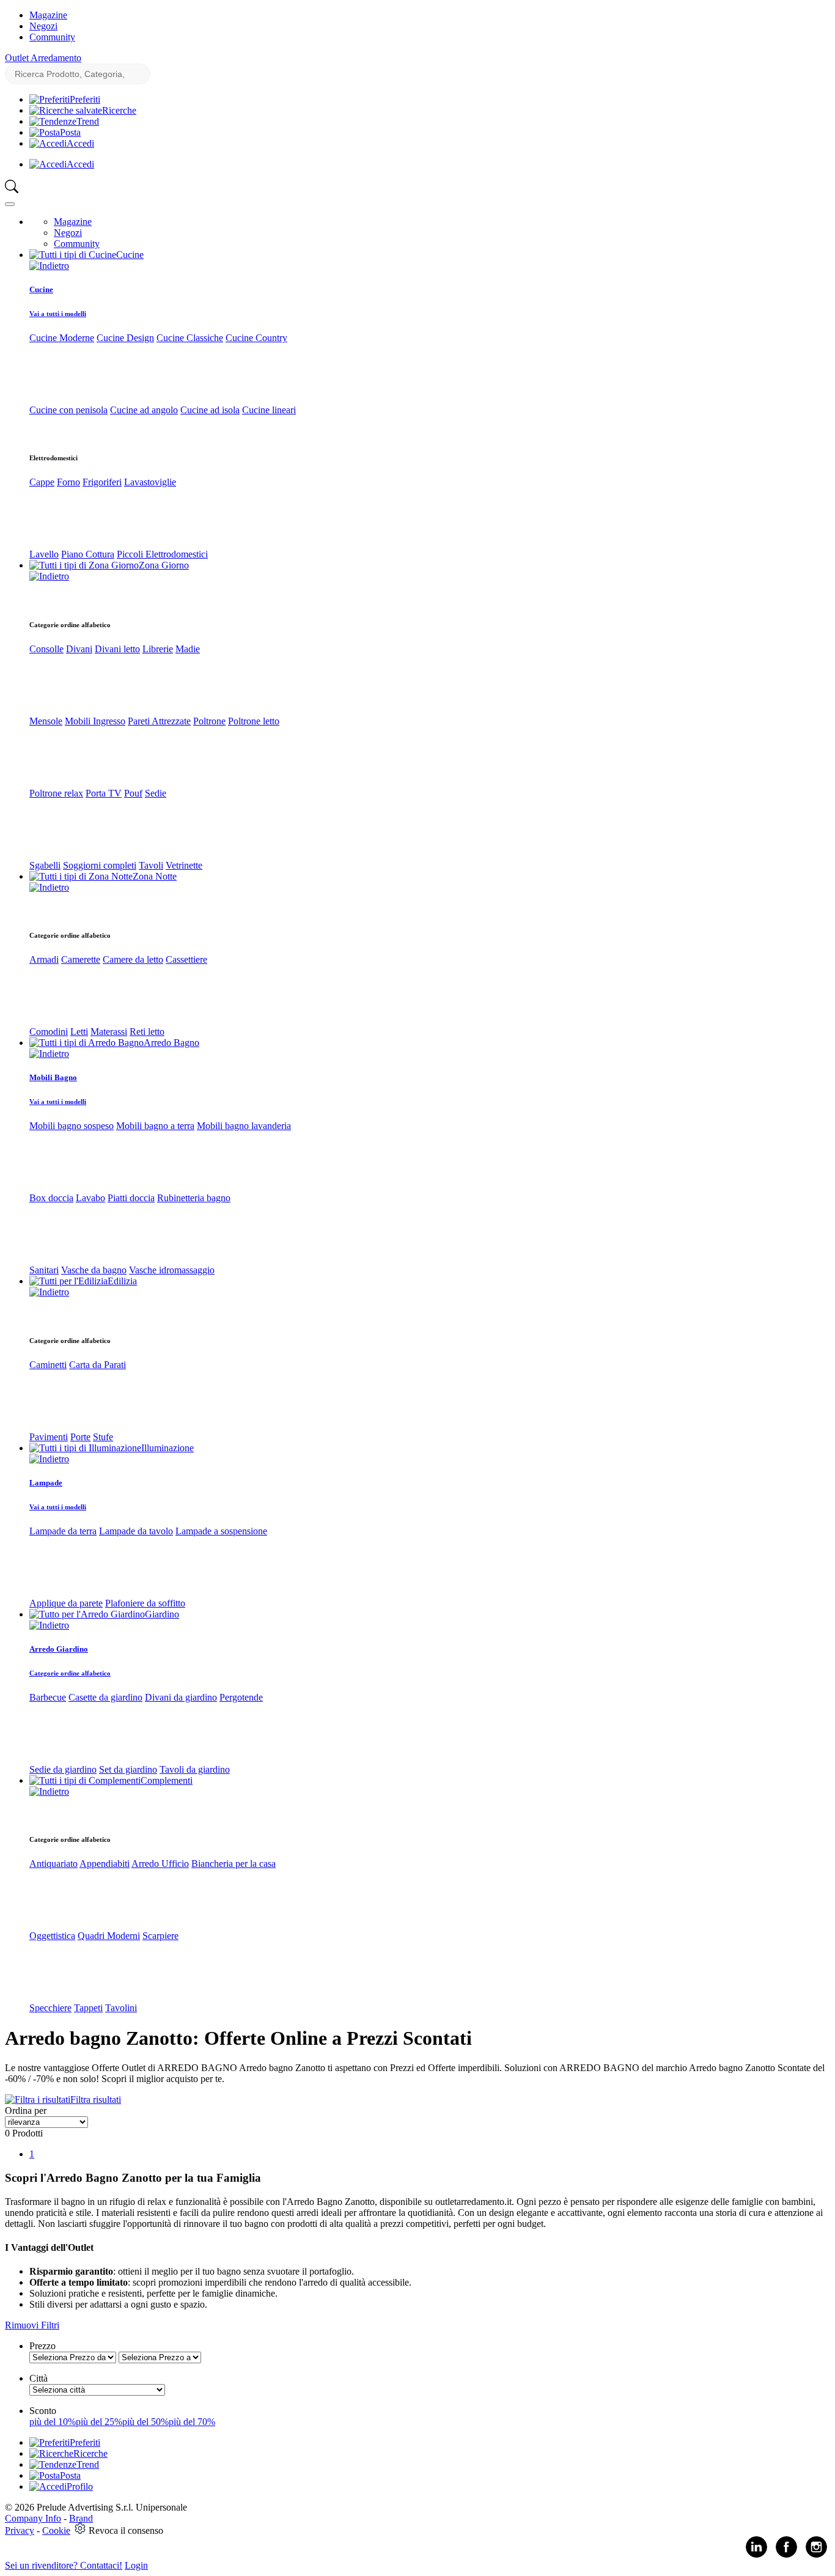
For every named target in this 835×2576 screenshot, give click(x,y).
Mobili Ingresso (95, 721)
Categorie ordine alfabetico (70, 1673)
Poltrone (209, 721)
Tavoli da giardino (195, 1769)
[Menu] (10, 204)
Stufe (103, 1437)
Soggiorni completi (100, 865)
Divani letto (117, 649)
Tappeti (88, 2008)
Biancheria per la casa (234, 1864)
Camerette (81, 959)
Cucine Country (256, 338)
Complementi (167, 1780)
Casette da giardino (105, 1697)
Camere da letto (133, 959)
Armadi (44, 959)
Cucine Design (125, 338)
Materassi (109, 1032)
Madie (188, 649)
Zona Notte (155, 876)
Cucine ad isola (210, 410)
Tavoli (151, 865)
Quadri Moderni (109, 1936)
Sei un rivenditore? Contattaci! (64, 2565)
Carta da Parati (97, 1365)
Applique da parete (66, 1603)
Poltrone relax (56, 793)
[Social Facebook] (786, 2555)
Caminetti (48, 1365)
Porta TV (104, 793)
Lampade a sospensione (221, 1531)
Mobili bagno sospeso (72, 1126)
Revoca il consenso (126, 2530)
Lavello (44, 554)
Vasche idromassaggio (172, 1270)
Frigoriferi (102, 482)
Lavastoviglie (150, 482)
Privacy (20, 2530)
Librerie (158, 649)
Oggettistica (52, 1936)
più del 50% (145, 2422)
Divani (79, 649)
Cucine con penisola (68, 410)
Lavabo (90, 1198)
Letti (79, 1032)
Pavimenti (49, 1437)
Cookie (56, 2530)
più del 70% (192, 2422)
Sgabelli (45, 865)
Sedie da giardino (63, 1769)
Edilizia (122, 1281)
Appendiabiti (105, 1864)
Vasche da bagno (94, 1270)
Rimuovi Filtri (32, 2325)
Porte (80, 1437)
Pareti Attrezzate (159, 721)
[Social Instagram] (816, 2555)
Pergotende (241, 1697)
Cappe (42, 482)
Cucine (130, 255)
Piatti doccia (131, 1198)
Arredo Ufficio (160, 1864)
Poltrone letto (254, 721)
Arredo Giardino (59, 1649)
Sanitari (44, 1270)
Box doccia (51, 1198)
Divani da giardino (181, 1697)
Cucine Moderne (62, 338)
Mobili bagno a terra (155, 1126)
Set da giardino (128, 1769)
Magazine (48, 15)
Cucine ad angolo (144, 410)
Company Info (33, 2518)
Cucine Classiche (190, 338)
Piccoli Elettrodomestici (162, 554)
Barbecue (48, 1697)
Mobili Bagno (53, 1077)
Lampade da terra (63, 1531)
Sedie (156, 793)
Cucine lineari (269, 410)
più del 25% (99, 2422)
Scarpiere (160, 1936)
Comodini (49, 1032)
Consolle (46, 649)
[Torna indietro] (49, 266)
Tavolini (121, 2008)
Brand (81, 2518)
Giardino (162, 1614)
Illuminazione (167, 1448)
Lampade (46, 1483)
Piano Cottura (88, 554)
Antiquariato (53, 1864)
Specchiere (50, 2008)
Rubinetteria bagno (194, 1198)
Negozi (43, 26)
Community (52, 37)
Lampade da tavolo (136, 1531)
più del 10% (53, 2422)
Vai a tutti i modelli (58, 314)
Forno (68, 482)
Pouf (133, 793)
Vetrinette (184, 865)
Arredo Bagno (171, 1043)
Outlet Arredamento (43, 58)
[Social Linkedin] (756, 2555)
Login (136, 2565)
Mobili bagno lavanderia (244, 1126)
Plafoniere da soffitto (145, 1603)
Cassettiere (186, 959)
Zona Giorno (164, 565)
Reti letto (147, 1032)
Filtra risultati (96, 2099)
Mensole (46, 721)
